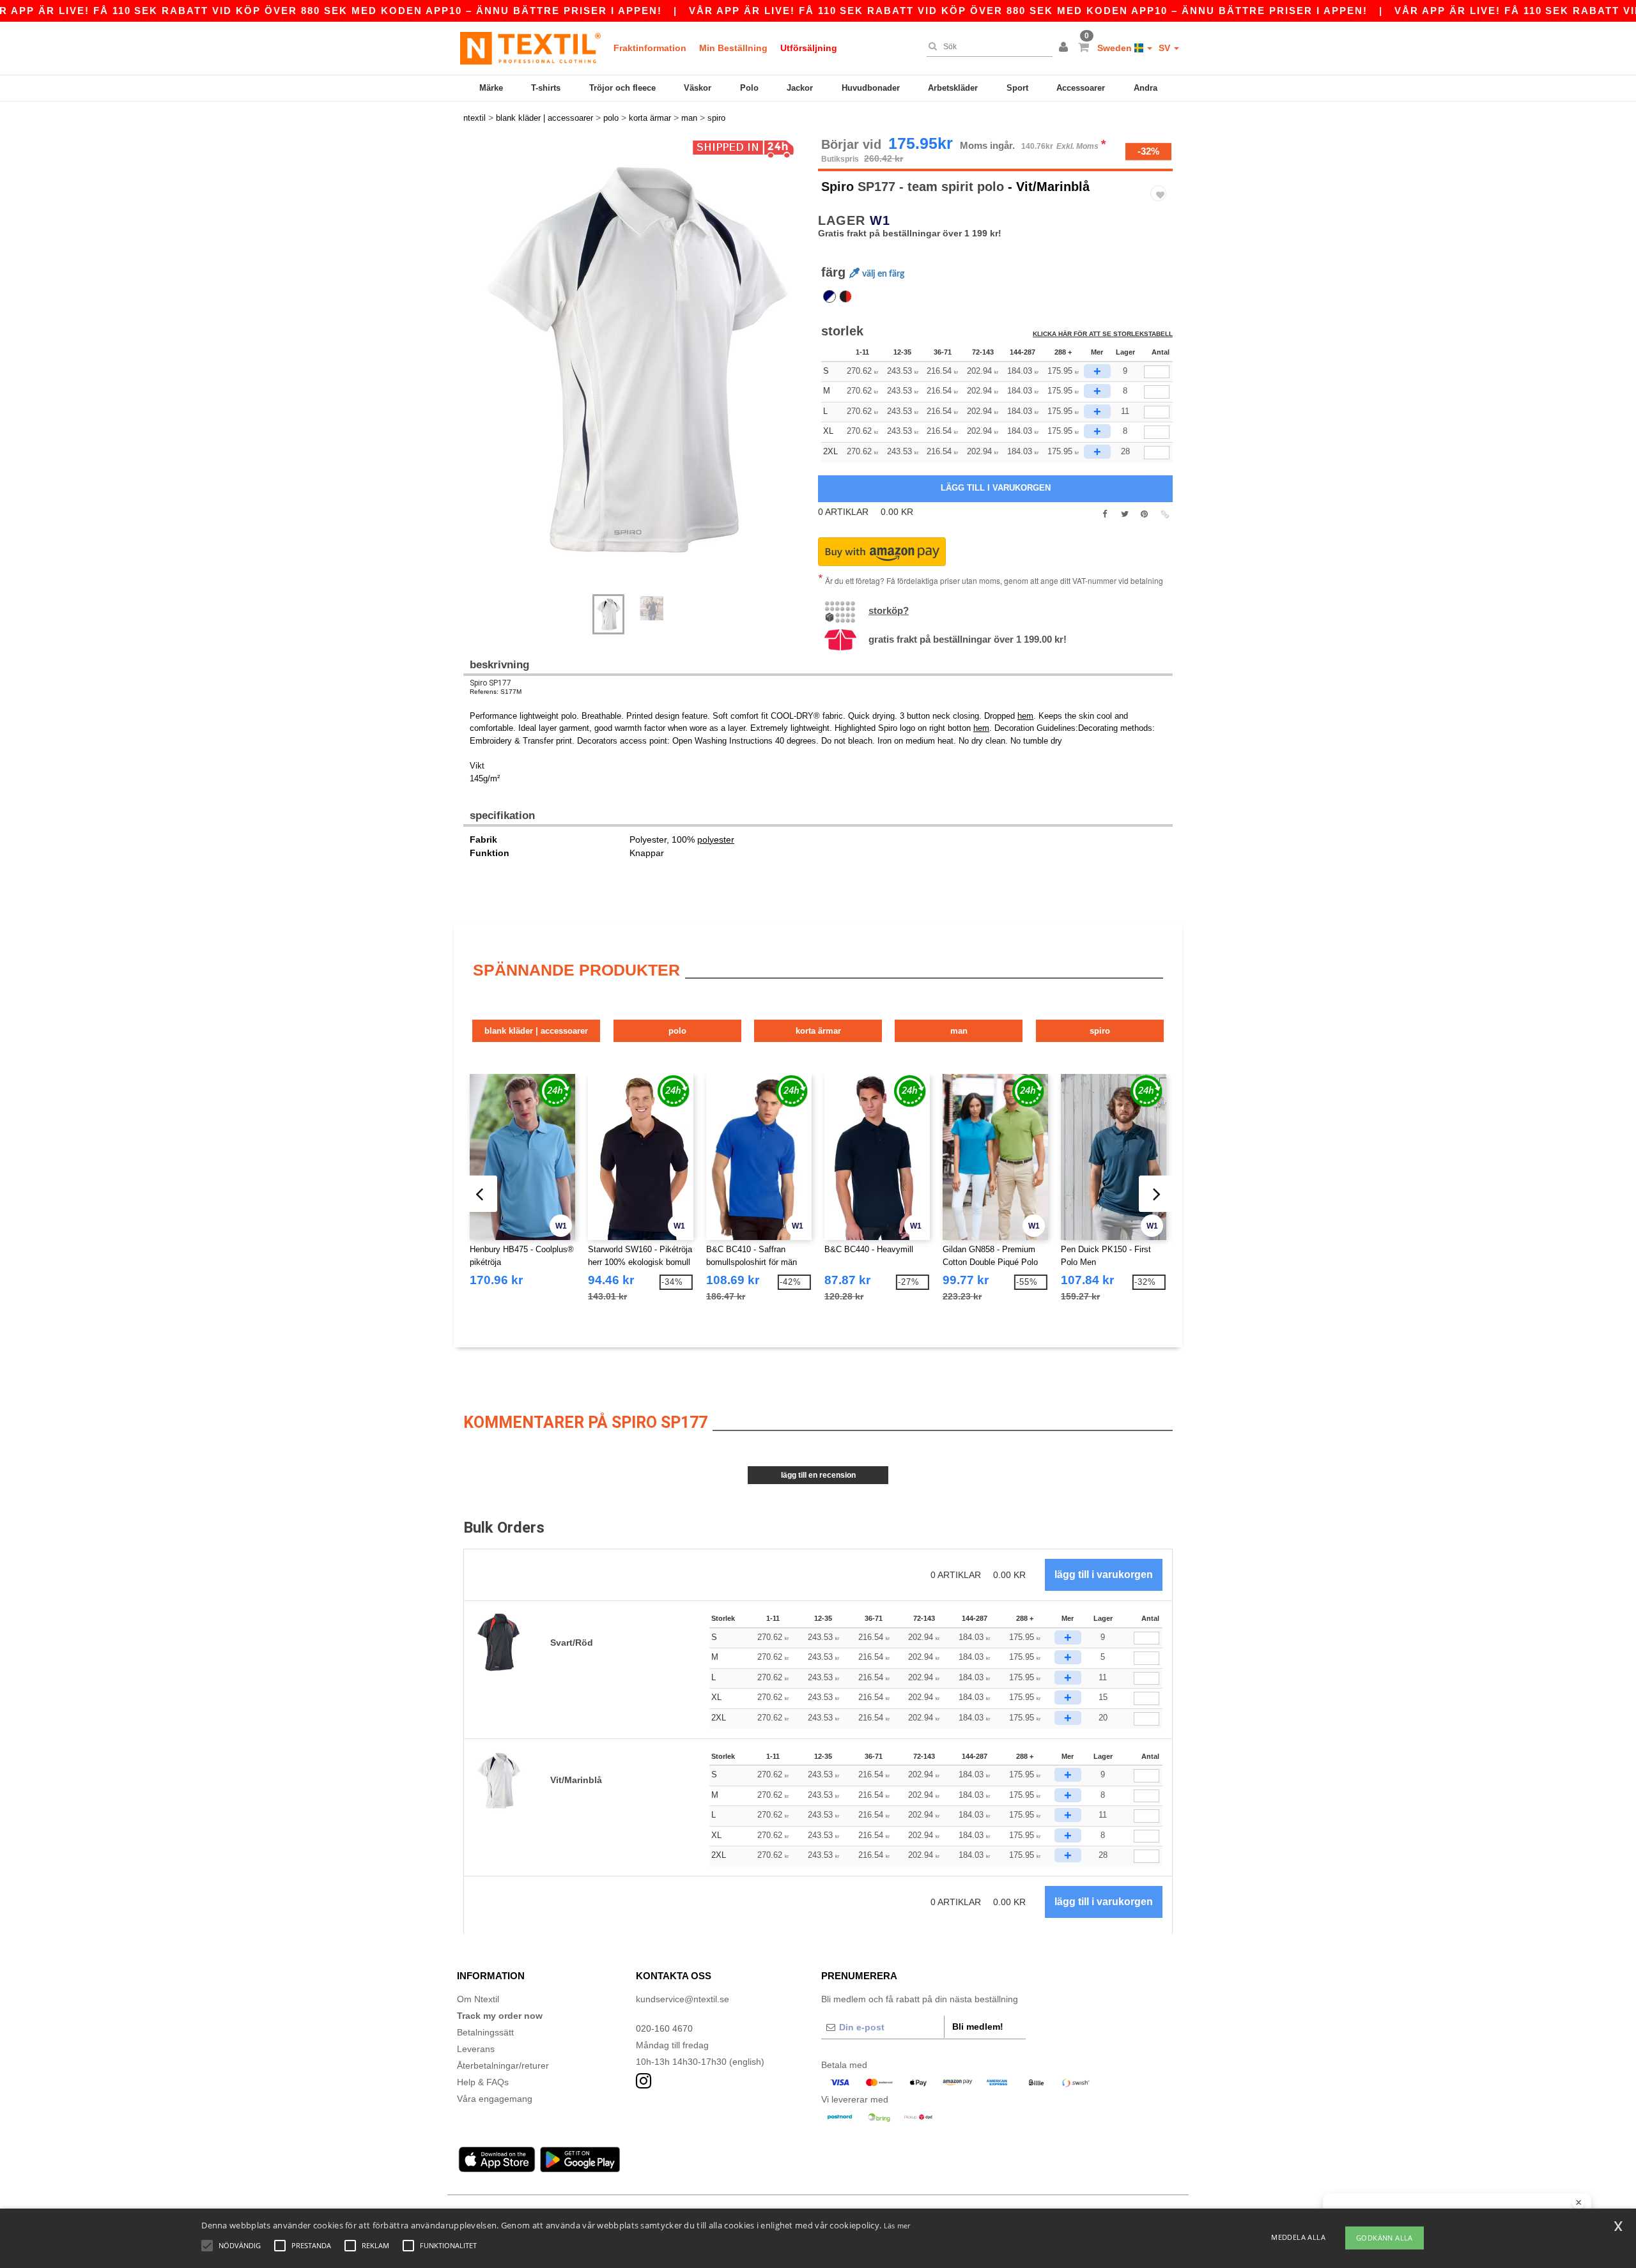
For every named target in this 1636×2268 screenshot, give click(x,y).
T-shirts (546, 88)
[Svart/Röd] (845, 296)
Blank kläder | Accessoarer (536, 1031)
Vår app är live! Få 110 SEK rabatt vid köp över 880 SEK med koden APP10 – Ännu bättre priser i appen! (1028, 11)
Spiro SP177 (490, 683)
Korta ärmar (818, 1031)
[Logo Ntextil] (530, 48)
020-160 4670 (664, 2028)
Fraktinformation (650, 48)
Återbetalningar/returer (503, 2065)
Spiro (837, 187)
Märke (491, 88)
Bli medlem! (978, 2027)
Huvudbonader (871, 88)
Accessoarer (1081, 88)
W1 (880, 220)
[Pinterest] (1144, 514)
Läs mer (897, 2226)
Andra (1146, 88)
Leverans (476, 2049)
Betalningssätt (485, 2032)
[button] (1065, 48)
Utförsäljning (809, 48)
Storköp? (889, 610)
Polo (749, 88)
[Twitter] (1124, 514)
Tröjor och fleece (622, 88)
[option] (636, 359)
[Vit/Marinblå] (830, 296)
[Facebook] (1105, 514)
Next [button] (473, 372)
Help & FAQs (483, 2082)
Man (959, 1031)
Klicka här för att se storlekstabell (1103, 334)
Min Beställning (733, 48)
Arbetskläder (953, 88)
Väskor (698, 88)
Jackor (800, 88)
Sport (1017, 88)
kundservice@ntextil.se (683, 1999)
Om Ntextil (478, 1999)
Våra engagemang (495, 2099)
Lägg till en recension (818, 1475)
